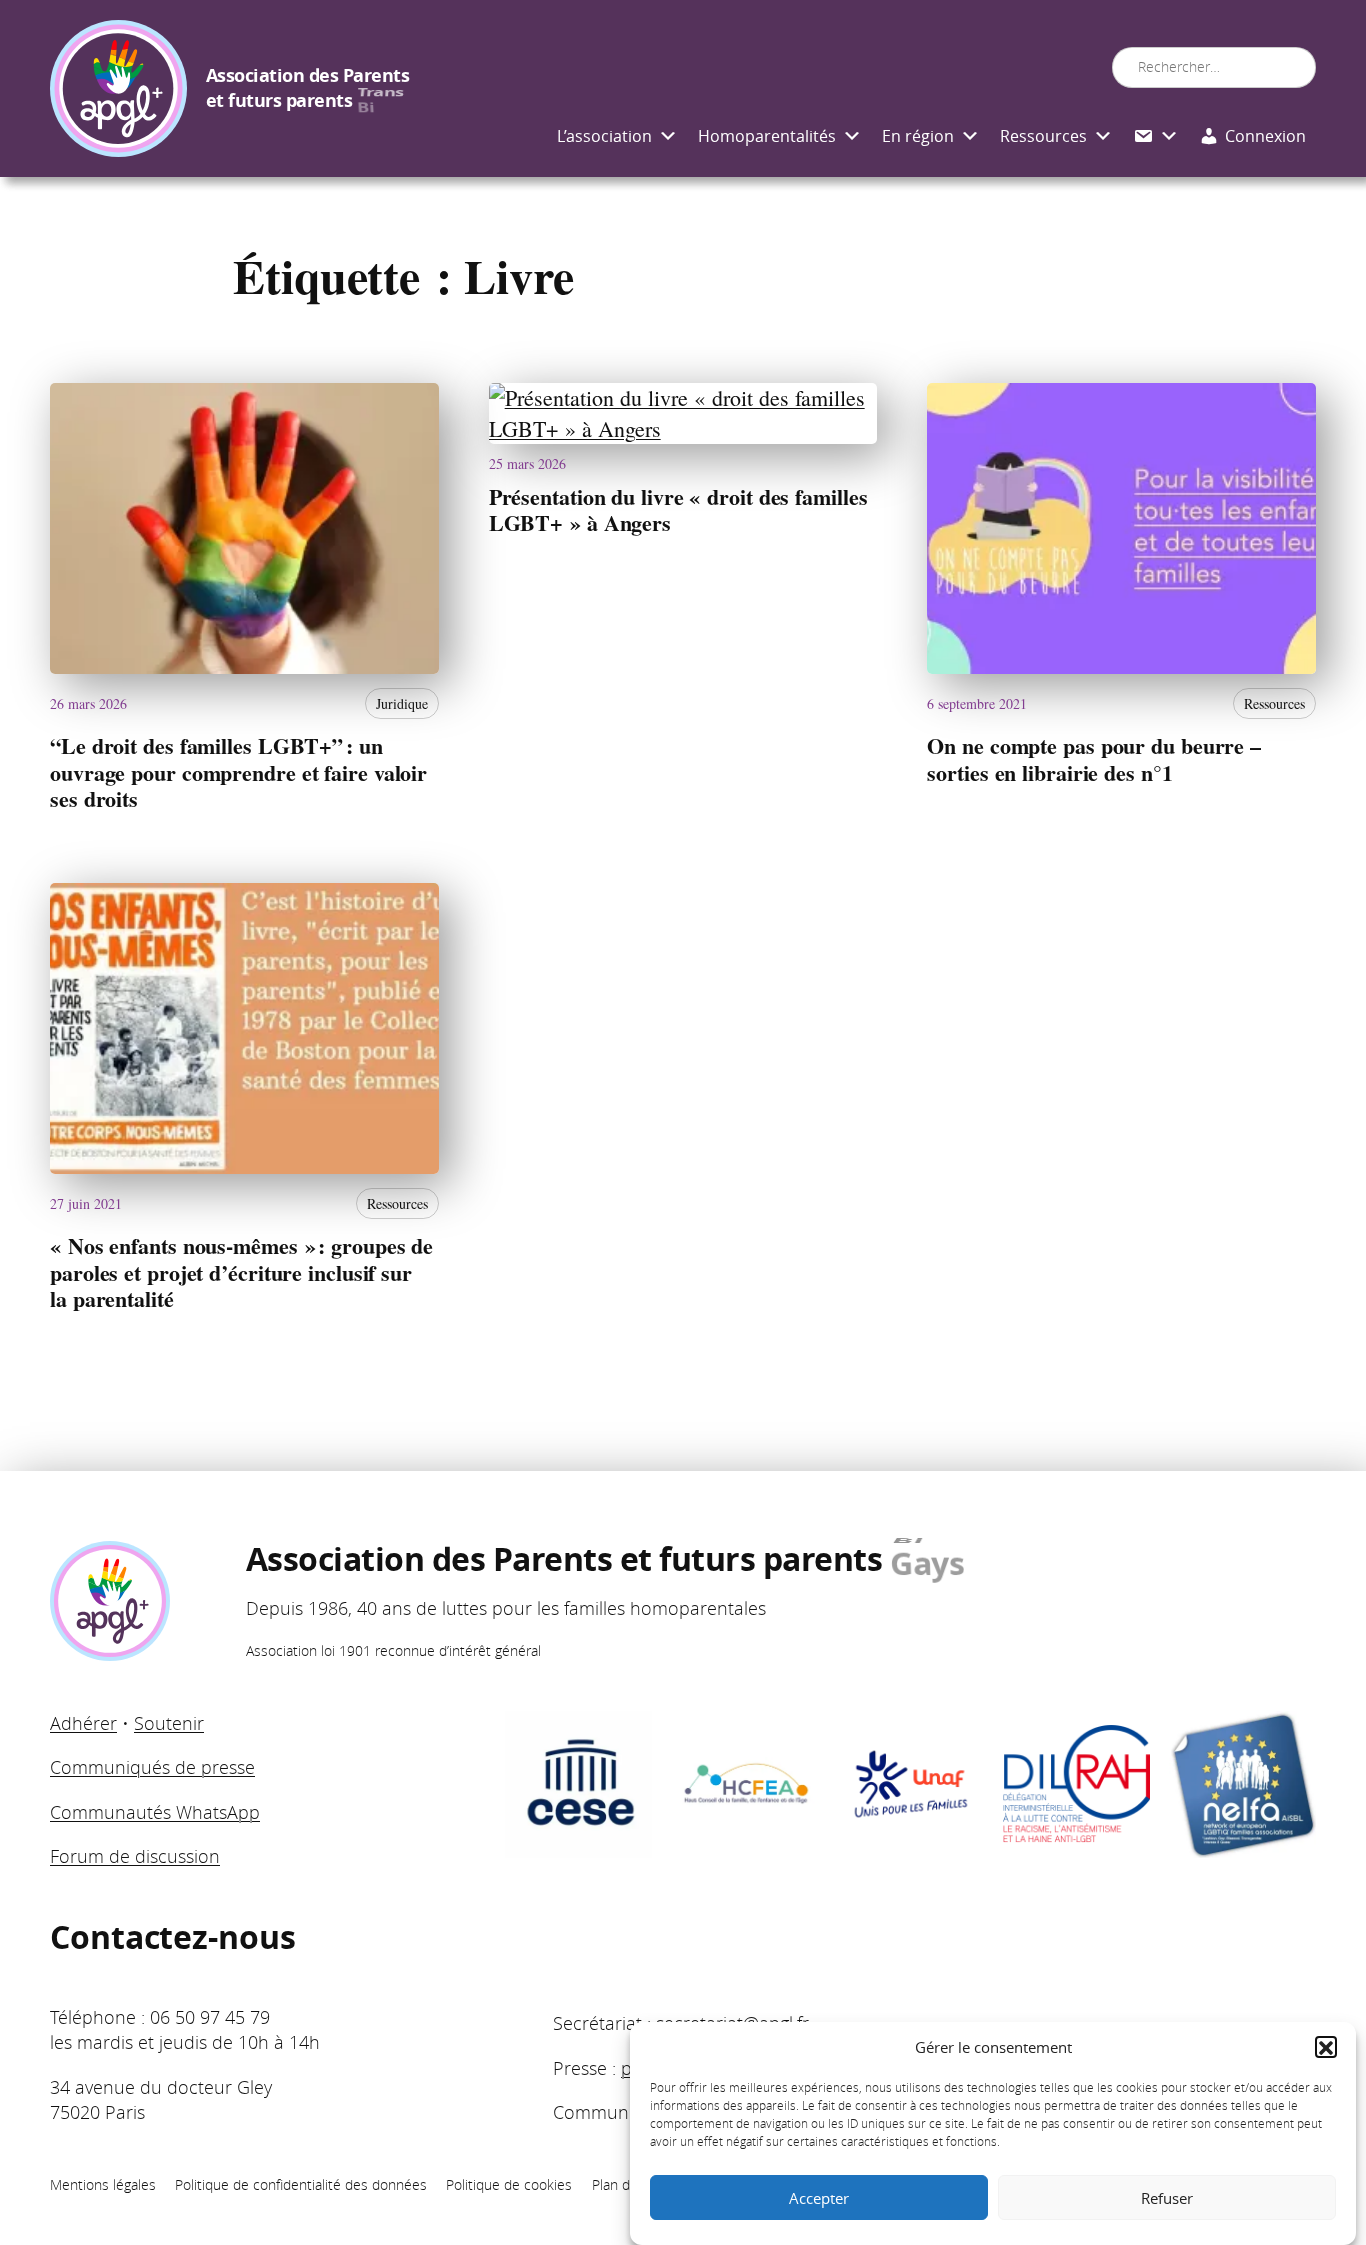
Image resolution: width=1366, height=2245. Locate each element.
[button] (1326, 2048)
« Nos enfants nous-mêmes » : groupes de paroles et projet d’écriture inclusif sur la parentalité (241, 1272)
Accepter (819, 2198)
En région (918, 136)
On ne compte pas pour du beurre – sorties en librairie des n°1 (1094, 759)
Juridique (402, 703)
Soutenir (169, 1723)
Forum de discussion (135, 1856)
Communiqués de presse (152, 1767)
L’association (604, 136)
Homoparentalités (767, 136)
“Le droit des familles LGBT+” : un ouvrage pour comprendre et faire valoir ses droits (238, 772)
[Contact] (1156, 137)
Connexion (1265, 136)
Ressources (1043, 136)
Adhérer (83, 1723)
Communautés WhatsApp (155, 1812)
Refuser (1167, 2198)
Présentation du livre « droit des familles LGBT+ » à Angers (678, 510)
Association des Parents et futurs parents (308, 88)
